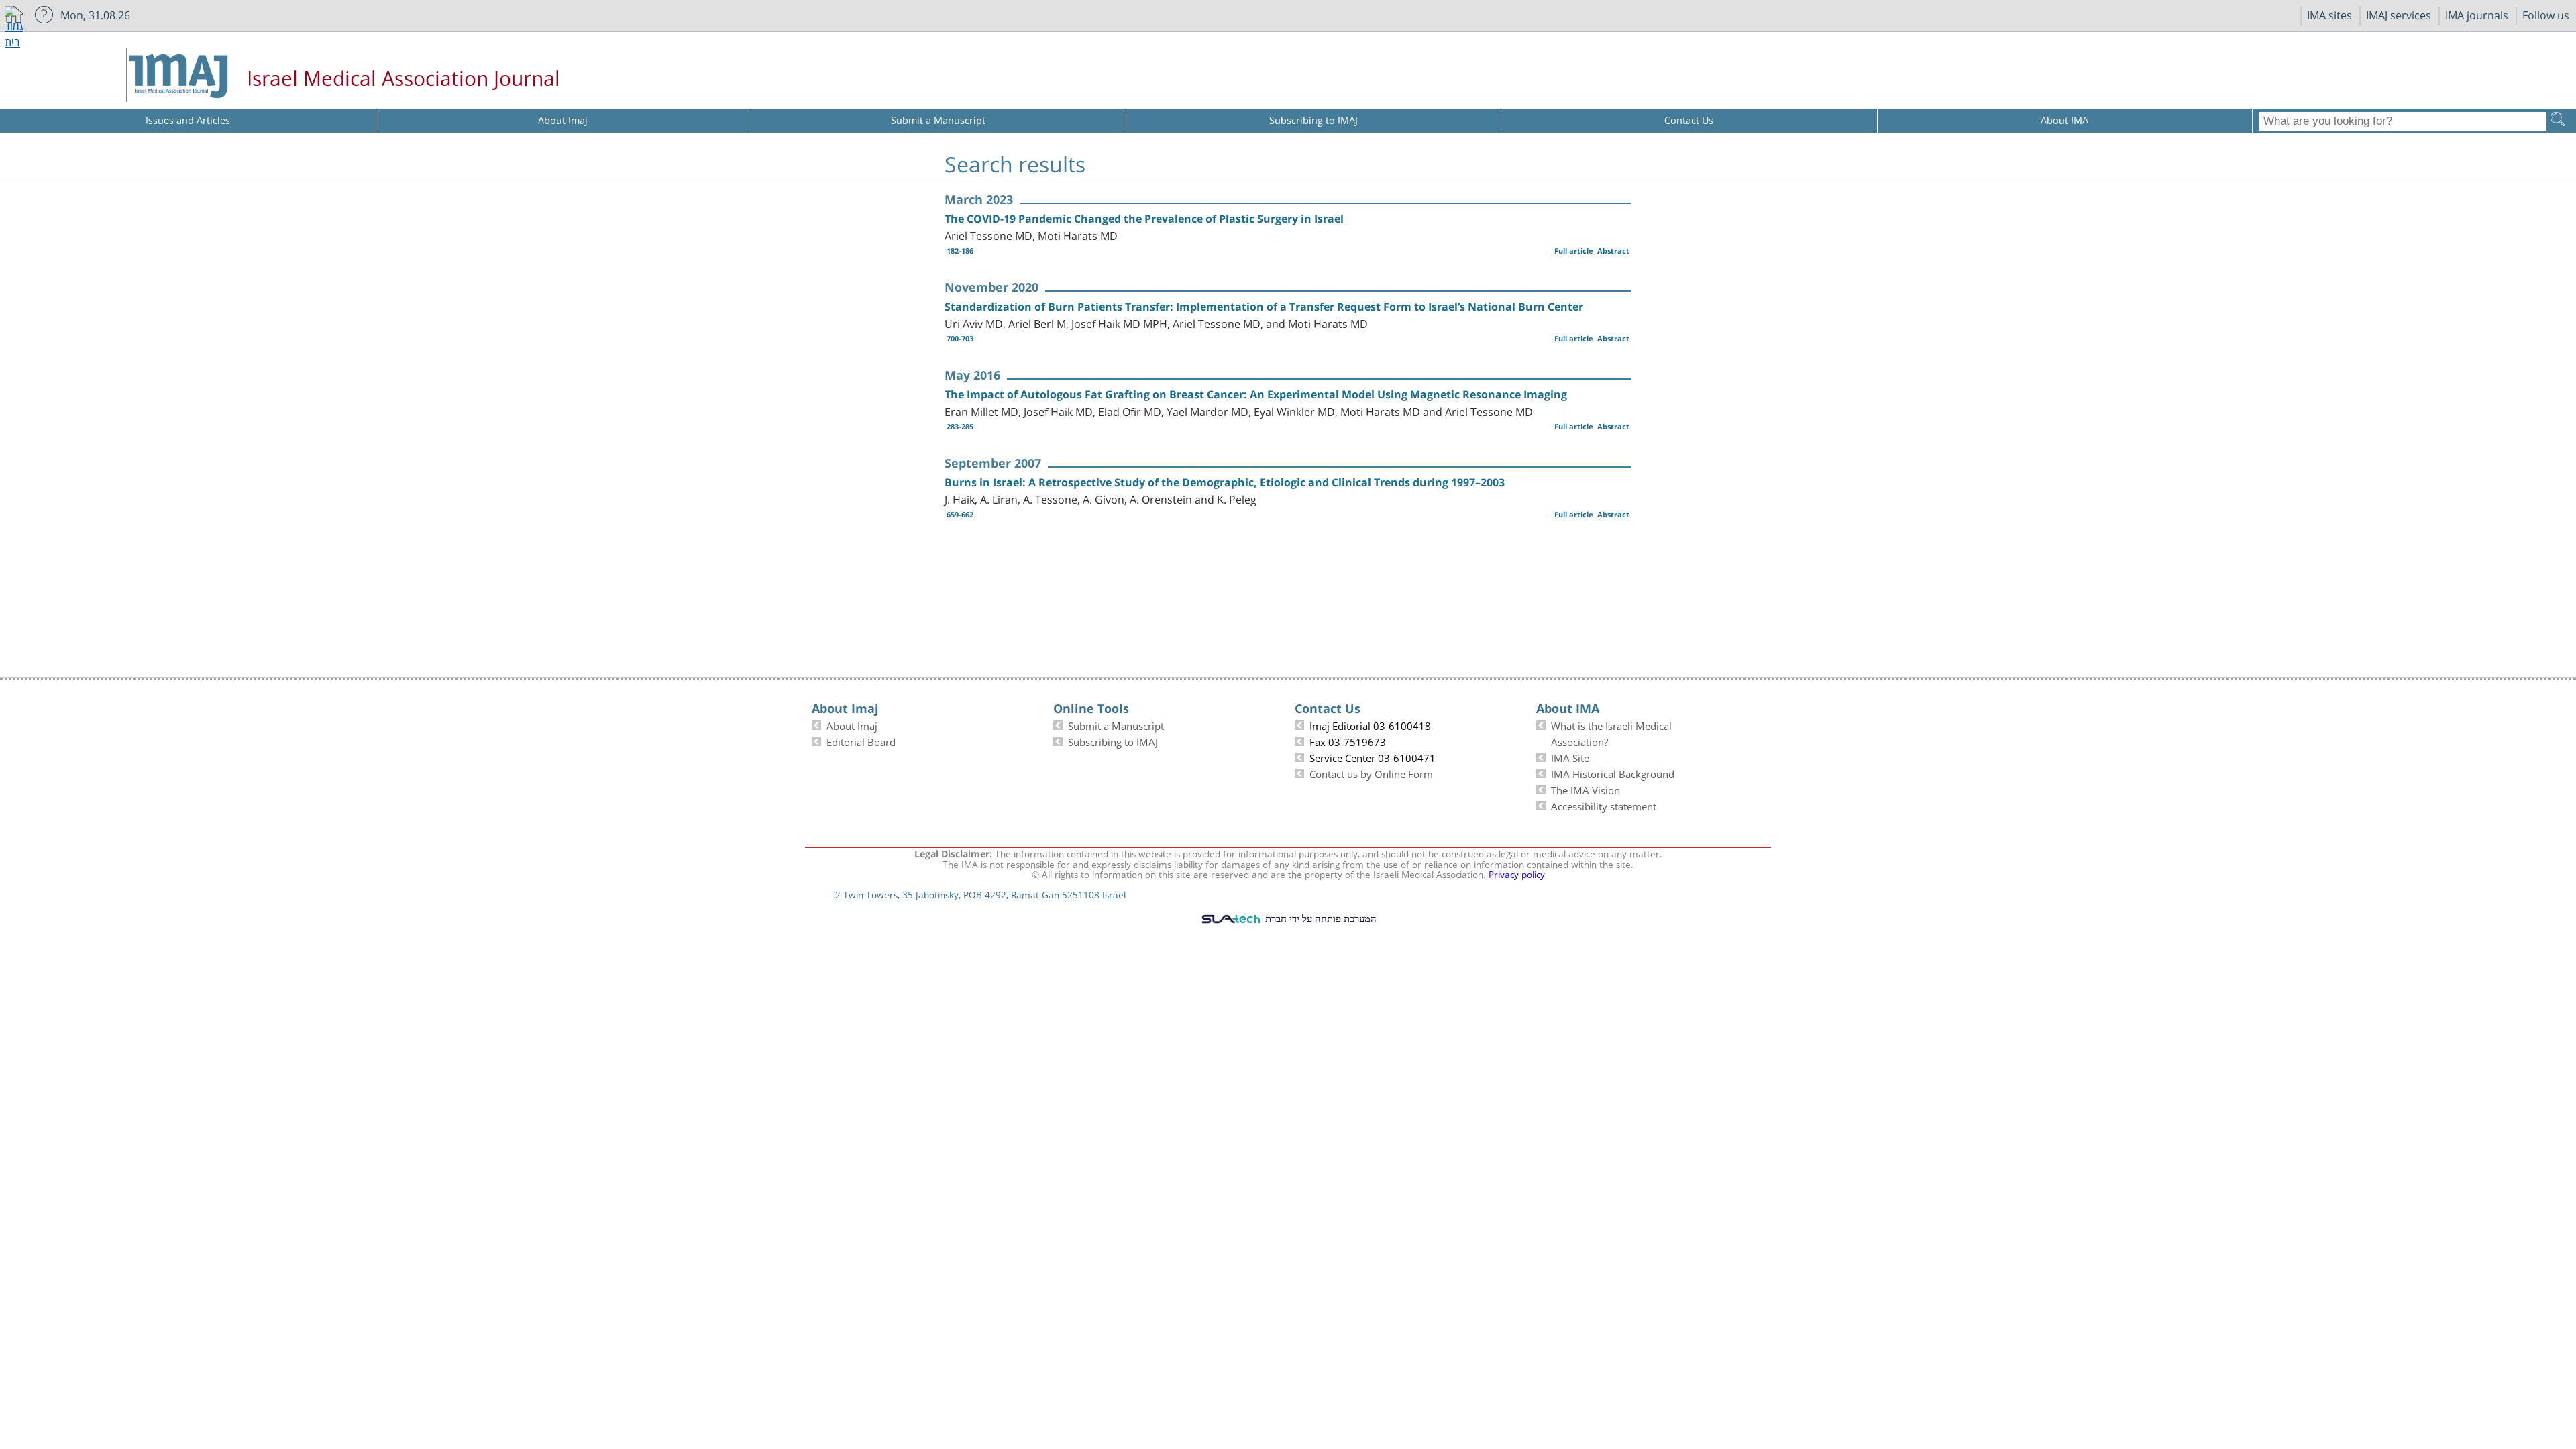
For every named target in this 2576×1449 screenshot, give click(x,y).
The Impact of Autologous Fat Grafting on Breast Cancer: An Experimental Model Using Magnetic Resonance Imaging (1256, 394)
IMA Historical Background (1613, 773)
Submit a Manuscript (1116, 724)
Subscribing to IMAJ (1113, 741)
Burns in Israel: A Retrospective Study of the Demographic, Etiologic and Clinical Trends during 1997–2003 (1225, 482)
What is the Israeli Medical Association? (1611, 733)
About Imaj (852, 724)
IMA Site (1570, 757)
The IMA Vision (1586, 789)
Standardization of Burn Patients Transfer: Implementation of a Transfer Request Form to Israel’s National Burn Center (1264, 307)
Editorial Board (861, 741)
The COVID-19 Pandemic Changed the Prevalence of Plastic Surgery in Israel (1144, 219)
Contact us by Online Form (1371, 773)
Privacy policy (1517, 873)
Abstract (1613, 251)
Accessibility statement (1604, 805)
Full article (1574, 251)
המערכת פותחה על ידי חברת (1320, 918)
